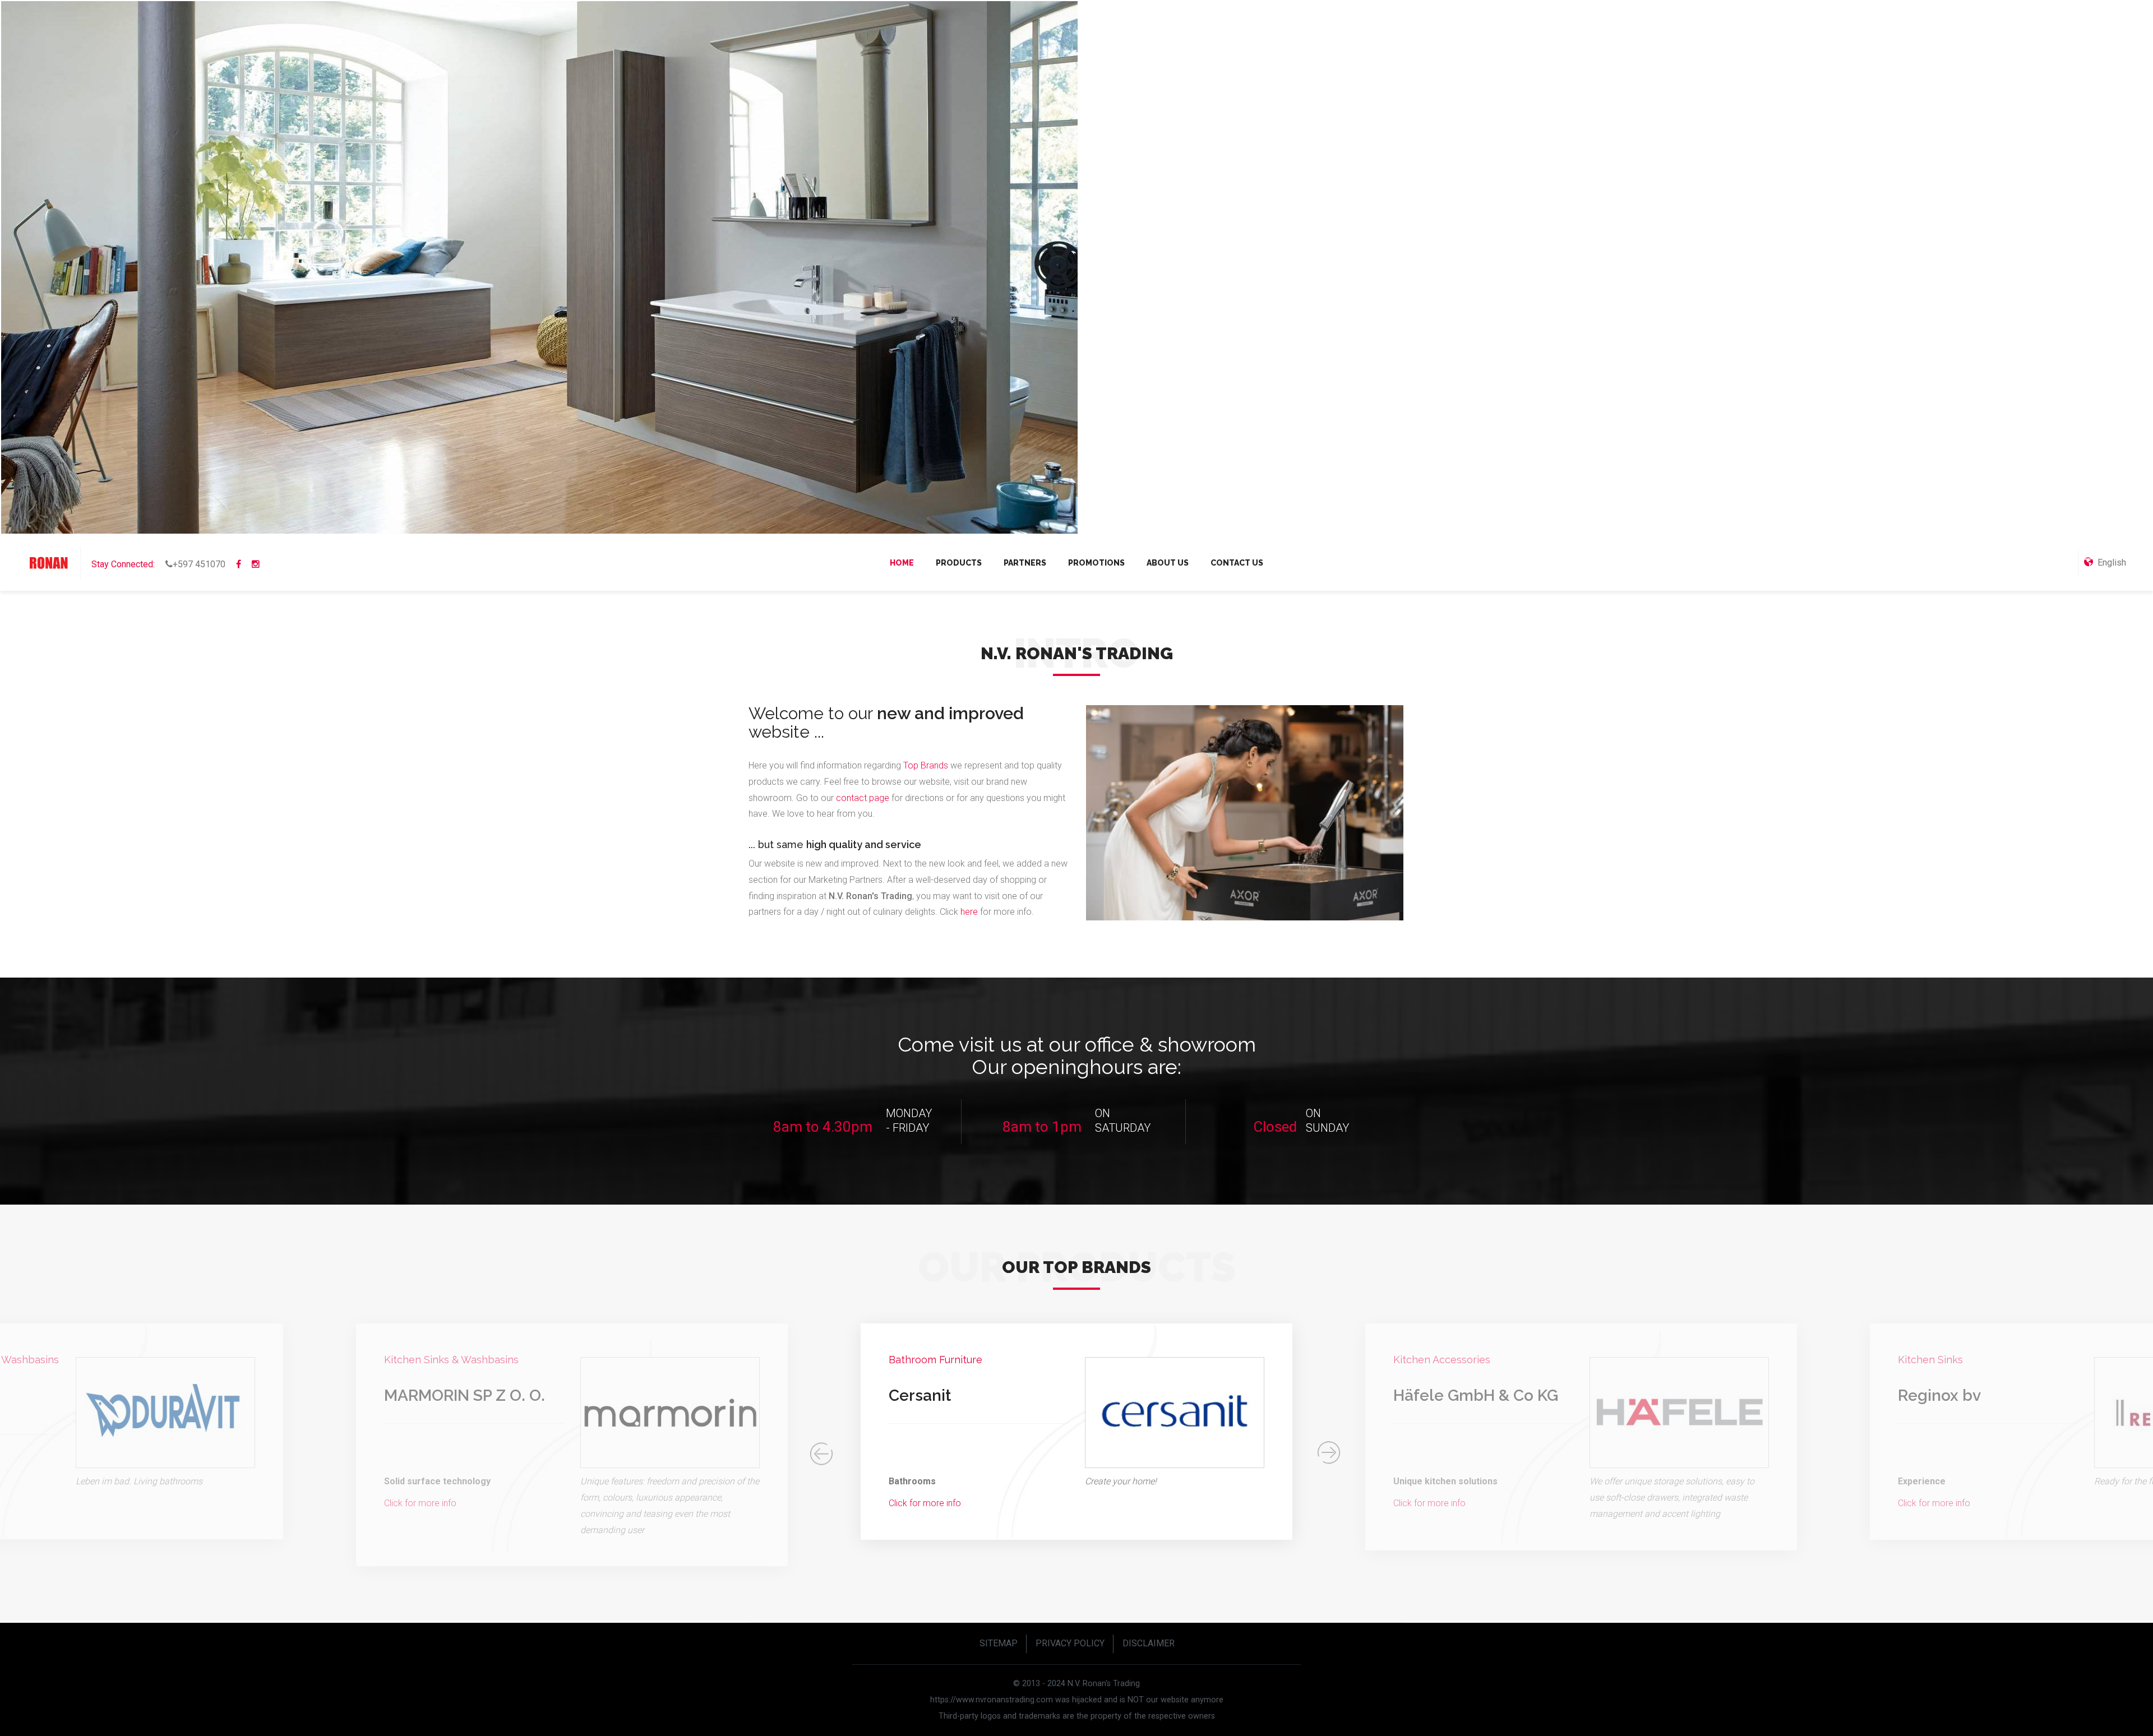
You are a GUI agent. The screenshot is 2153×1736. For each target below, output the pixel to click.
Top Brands (926, 765)
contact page (863, 798)
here (970, 912)
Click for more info (420, 1503)
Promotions (1096, 563)
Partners (1025, 563)
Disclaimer (1149, 1643)
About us (1168, 563)
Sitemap (999, 1643)
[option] (572, 1445)
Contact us (1237, 563)
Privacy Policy (1070, 1643)
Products (959, 563)
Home (902, 563)
